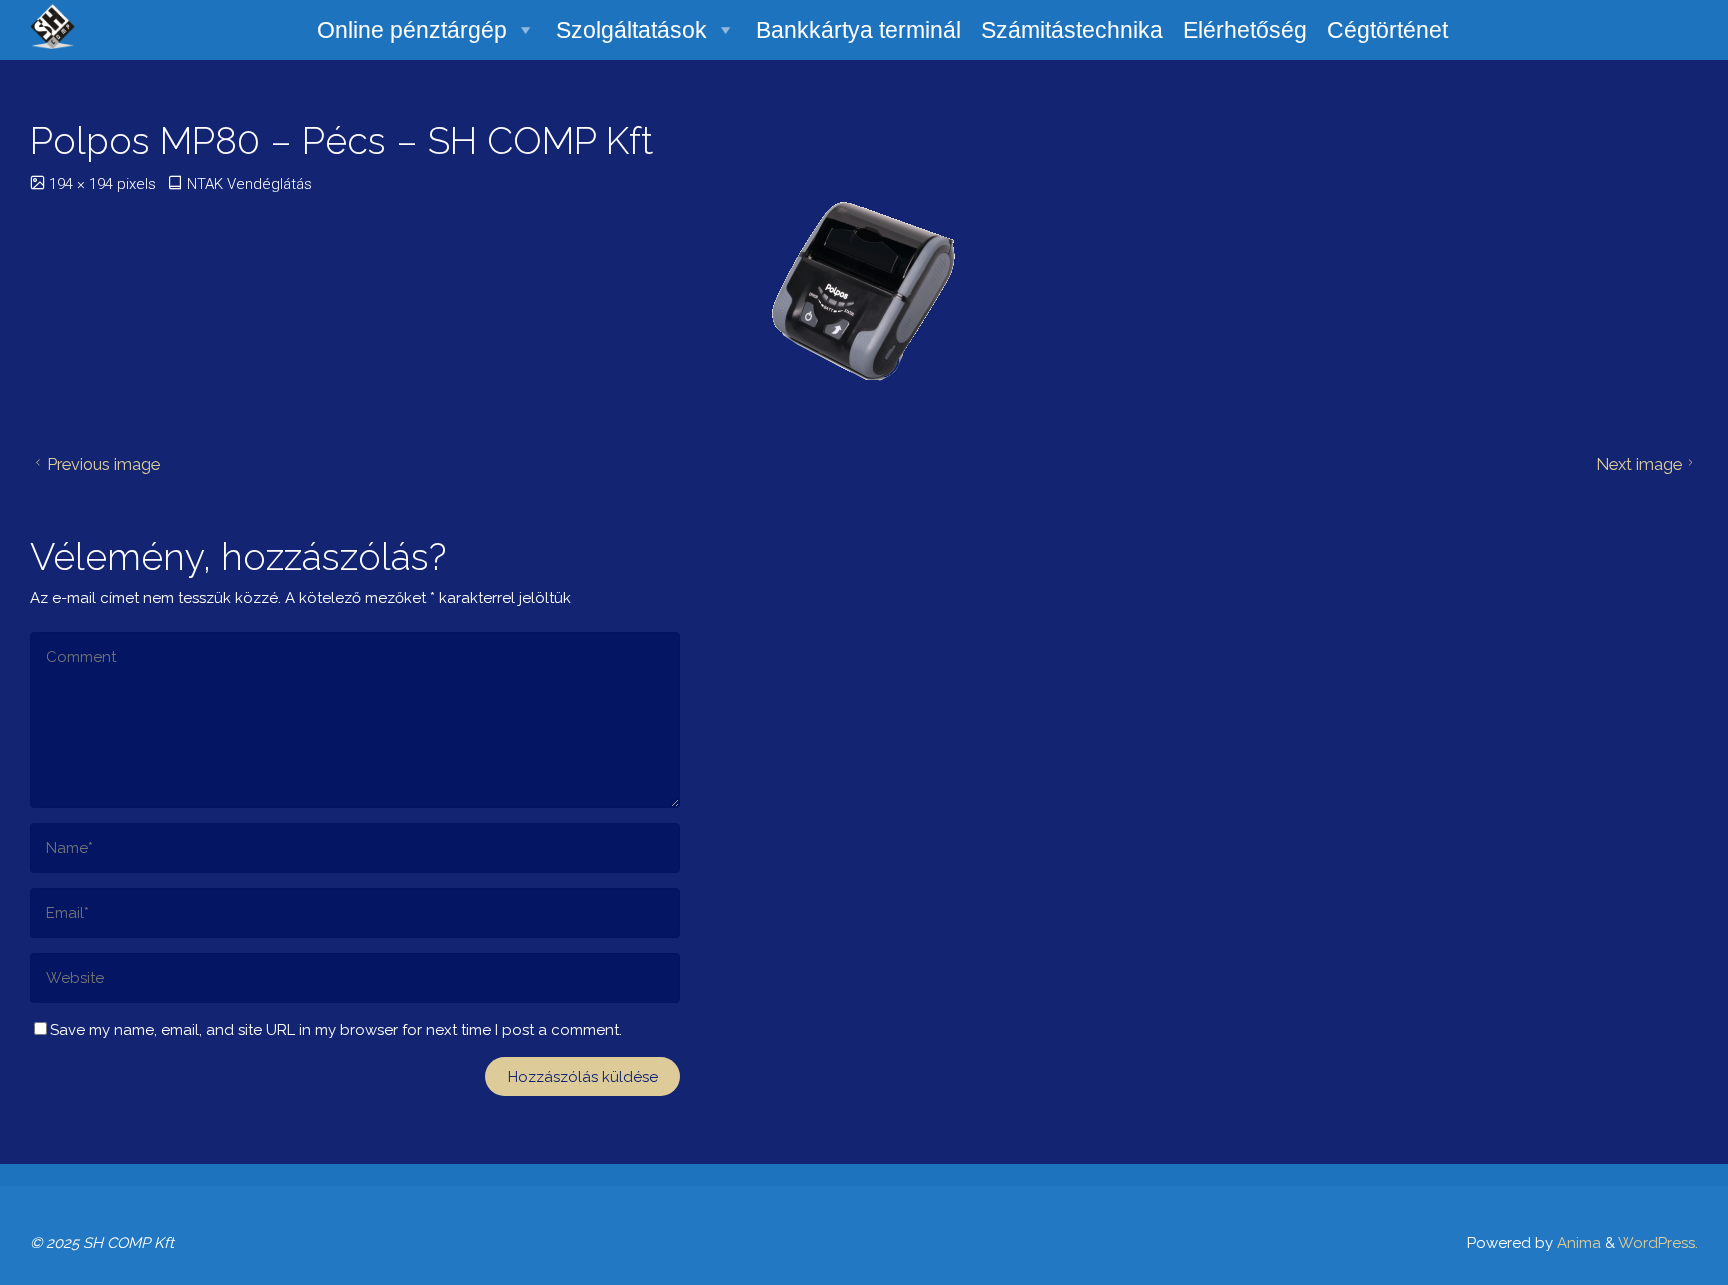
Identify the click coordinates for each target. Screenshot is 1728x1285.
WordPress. (1658, 1243)
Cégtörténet (1387, 30)
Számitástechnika (1072, 30)
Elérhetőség (1245, 30)
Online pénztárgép (412, 30)
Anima (1577, 1243)
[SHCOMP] (52, 25)
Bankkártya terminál (858, 30)
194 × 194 (83, 184)
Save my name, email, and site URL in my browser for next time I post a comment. (336, 1030)
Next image (1639, 464)
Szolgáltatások (631, 30)
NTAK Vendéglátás (249, 184)
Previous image (103, 464)
